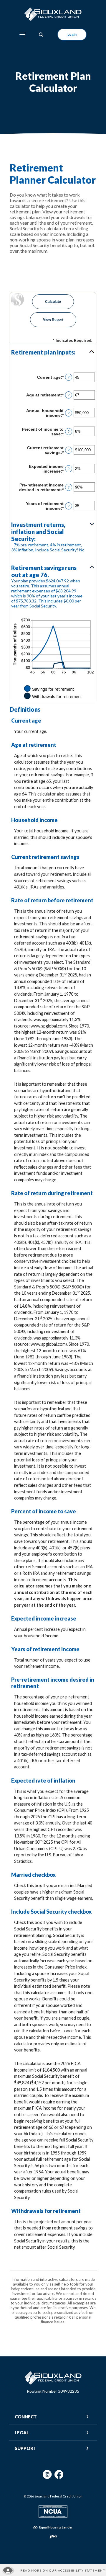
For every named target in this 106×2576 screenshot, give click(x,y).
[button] (53, 352)
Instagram (47, 2477)
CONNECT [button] (26, 2417)
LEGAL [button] (22, 2433)
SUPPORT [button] (26, 2448)
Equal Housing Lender (56, 2527)
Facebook (59, 2477)
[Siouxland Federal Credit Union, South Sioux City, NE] (53, 14)
